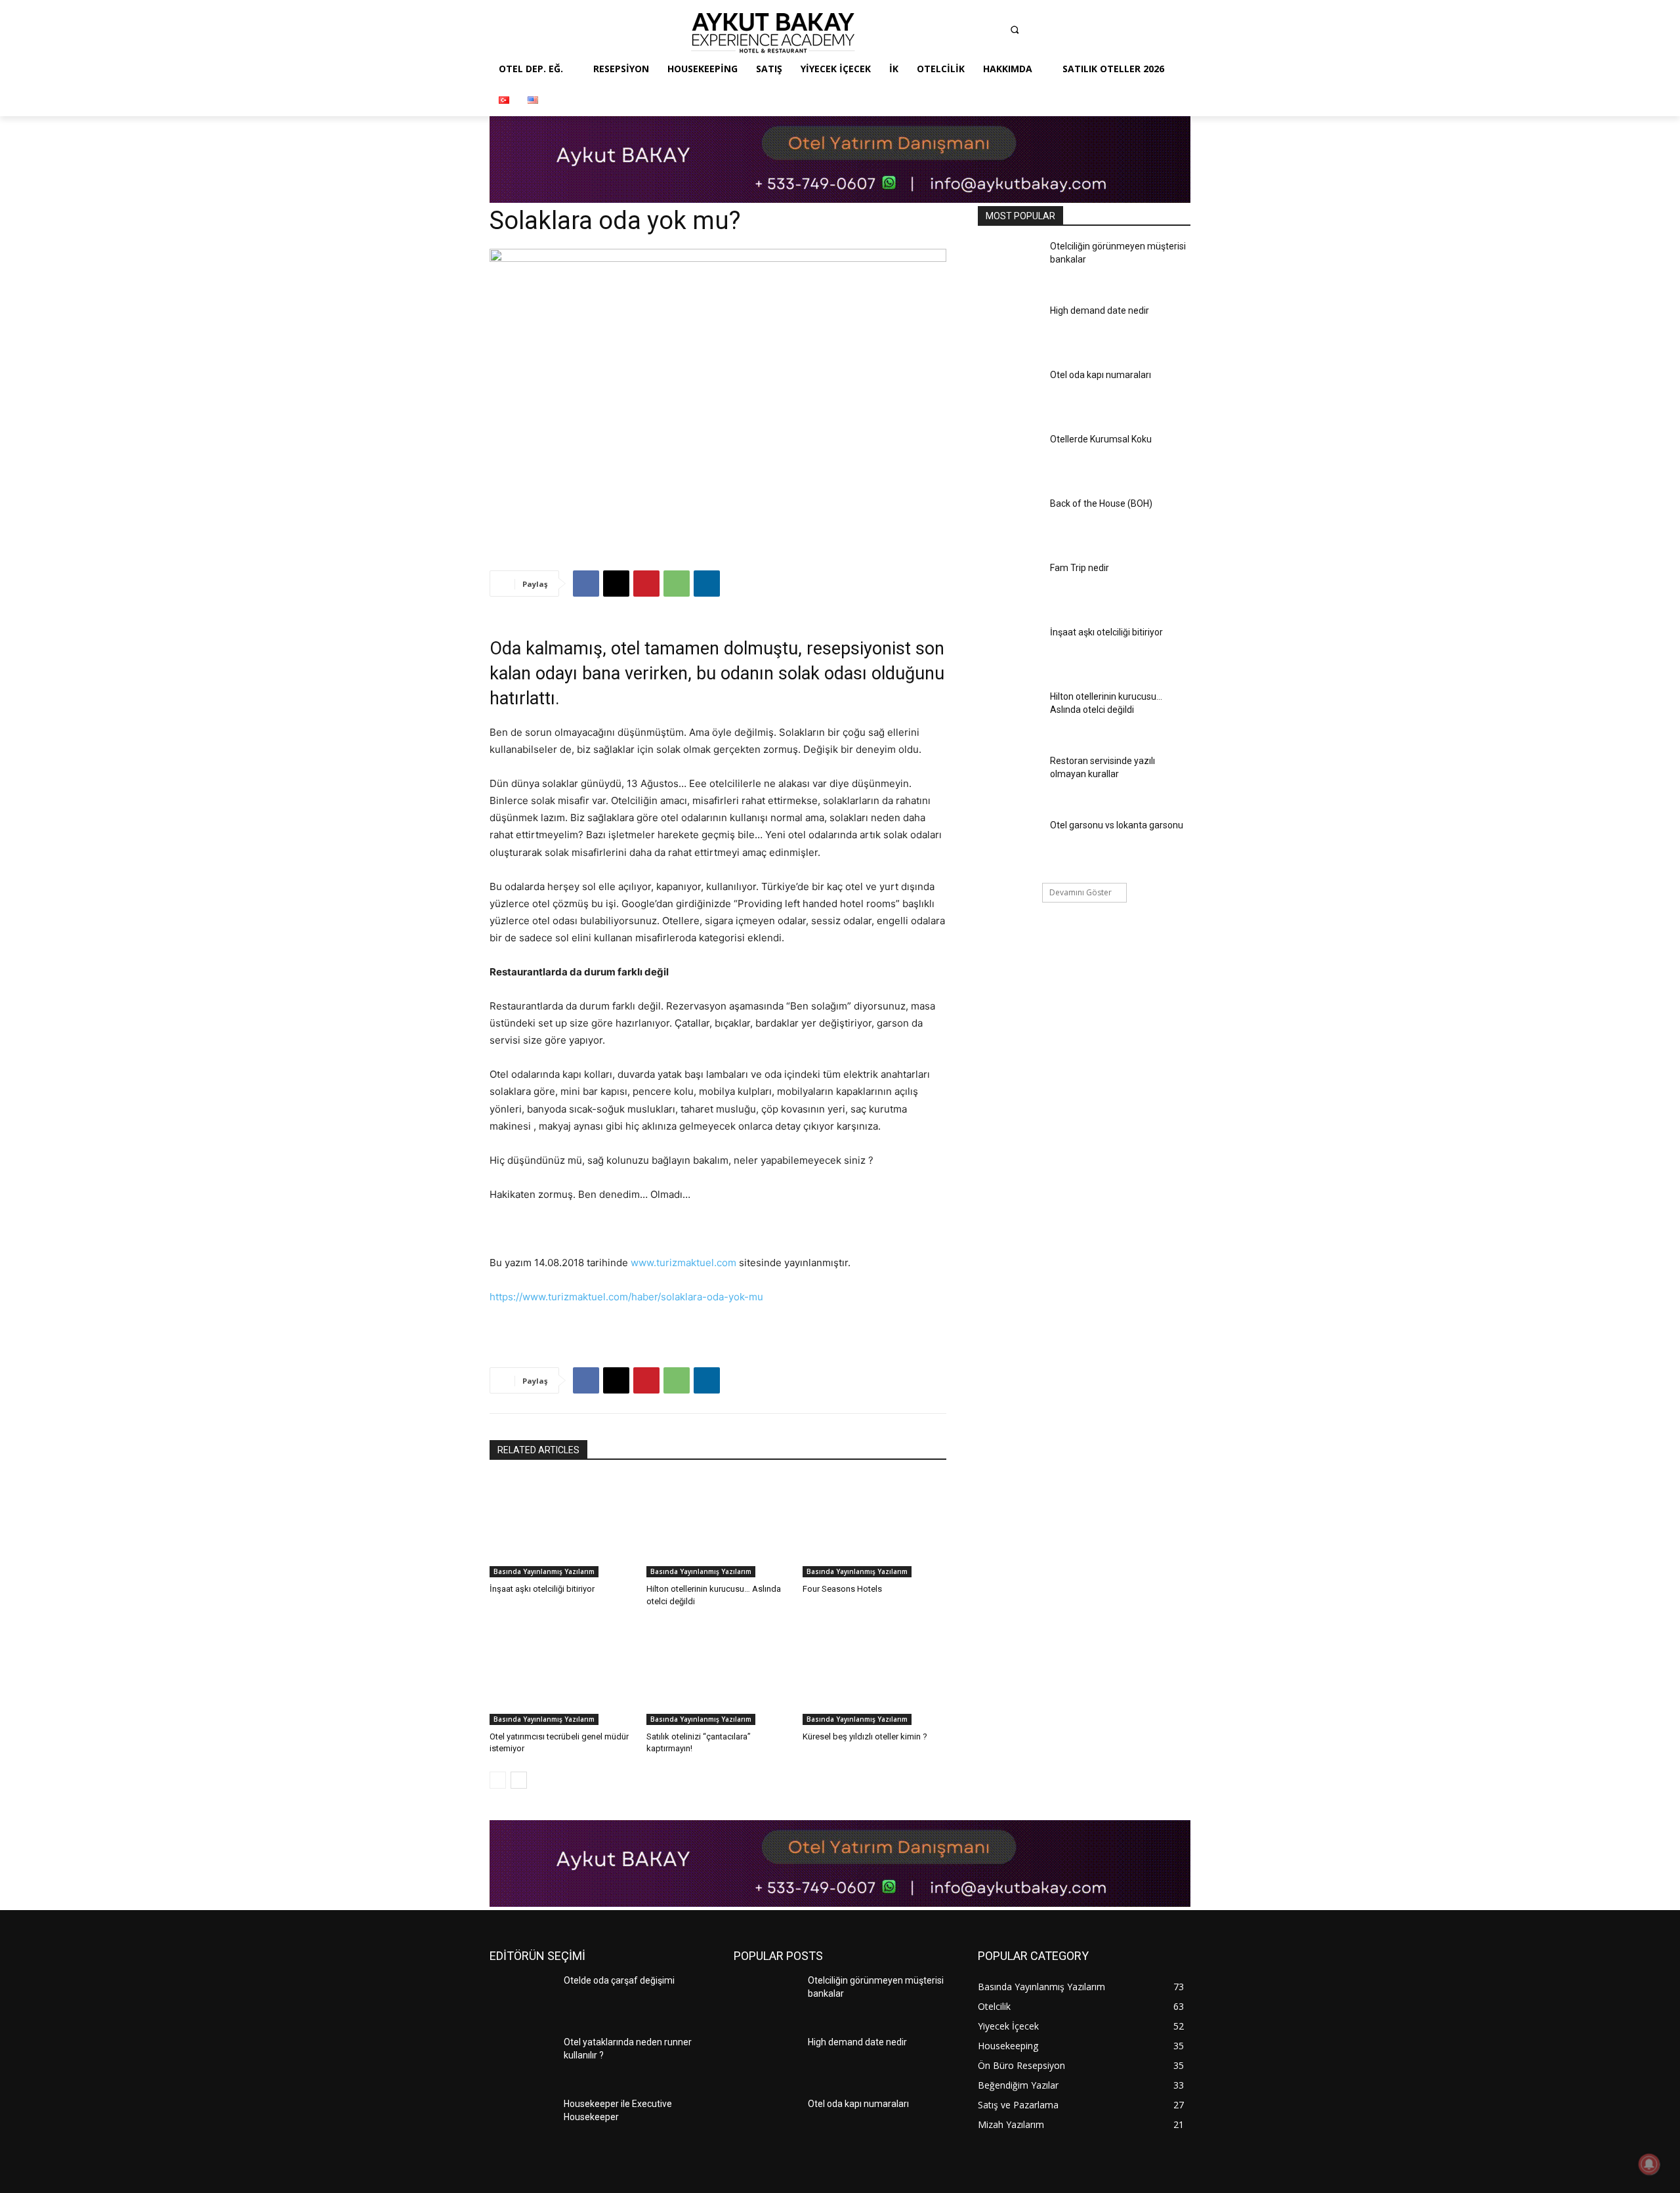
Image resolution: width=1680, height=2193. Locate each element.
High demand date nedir (1100, 310)
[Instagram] (942, 33)
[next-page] (519, 1780)
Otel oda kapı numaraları (1101, 375)
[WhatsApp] (677, 584)
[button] (1015, 30)
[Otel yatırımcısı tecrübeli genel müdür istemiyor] (561, 1675)
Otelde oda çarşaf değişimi (619, 1980)
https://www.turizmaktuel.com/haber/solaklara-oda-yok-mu (626, 1297)
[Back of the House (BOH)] (1010, 522)
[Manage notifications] (1649, 2164)
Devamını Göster (1081, 892)
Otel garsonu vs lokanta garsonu (1117, 825)
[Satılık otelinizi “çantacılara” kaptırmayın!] (718, 1675)
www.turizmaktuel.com (683, 1263)
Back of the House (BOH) (1101, 503)
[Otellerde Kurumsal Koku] (1010, 458)
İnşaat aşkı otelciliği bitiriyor (542, 1589)
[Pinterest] (994, 33)
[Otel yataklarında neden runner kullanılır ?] (521, 2061)
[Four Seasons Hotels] (874, 1527)
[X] (616, 584)
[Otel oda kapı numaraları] (1010, 394)
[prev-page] (498, 1780)
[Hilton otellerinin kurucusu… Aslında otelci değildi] (718, 1527)
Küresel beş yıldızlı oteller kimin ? (865, 1736)
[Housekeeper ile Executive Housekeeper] (521, 2123)
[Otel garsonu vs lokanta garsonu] (1010, 844)
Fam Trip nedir (1080, 568)
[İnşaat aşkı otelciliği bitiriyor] (561, 1527)
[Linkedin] (968, 33)
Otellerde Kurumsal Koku (1101, 439)
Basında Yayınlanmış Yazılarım (544, 1571)
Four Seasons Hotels (842, 1589)
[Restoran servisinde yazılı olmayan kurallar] (1010, 780)
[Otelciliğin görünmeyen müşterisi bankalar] (1010, 265)
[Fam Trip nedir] (1010, 587)
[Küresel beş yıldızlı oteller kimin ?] (874, 1675)
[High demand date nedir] (1010, 330)
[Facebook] (917, 33)
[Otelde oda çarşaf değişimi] (521, 1999)
